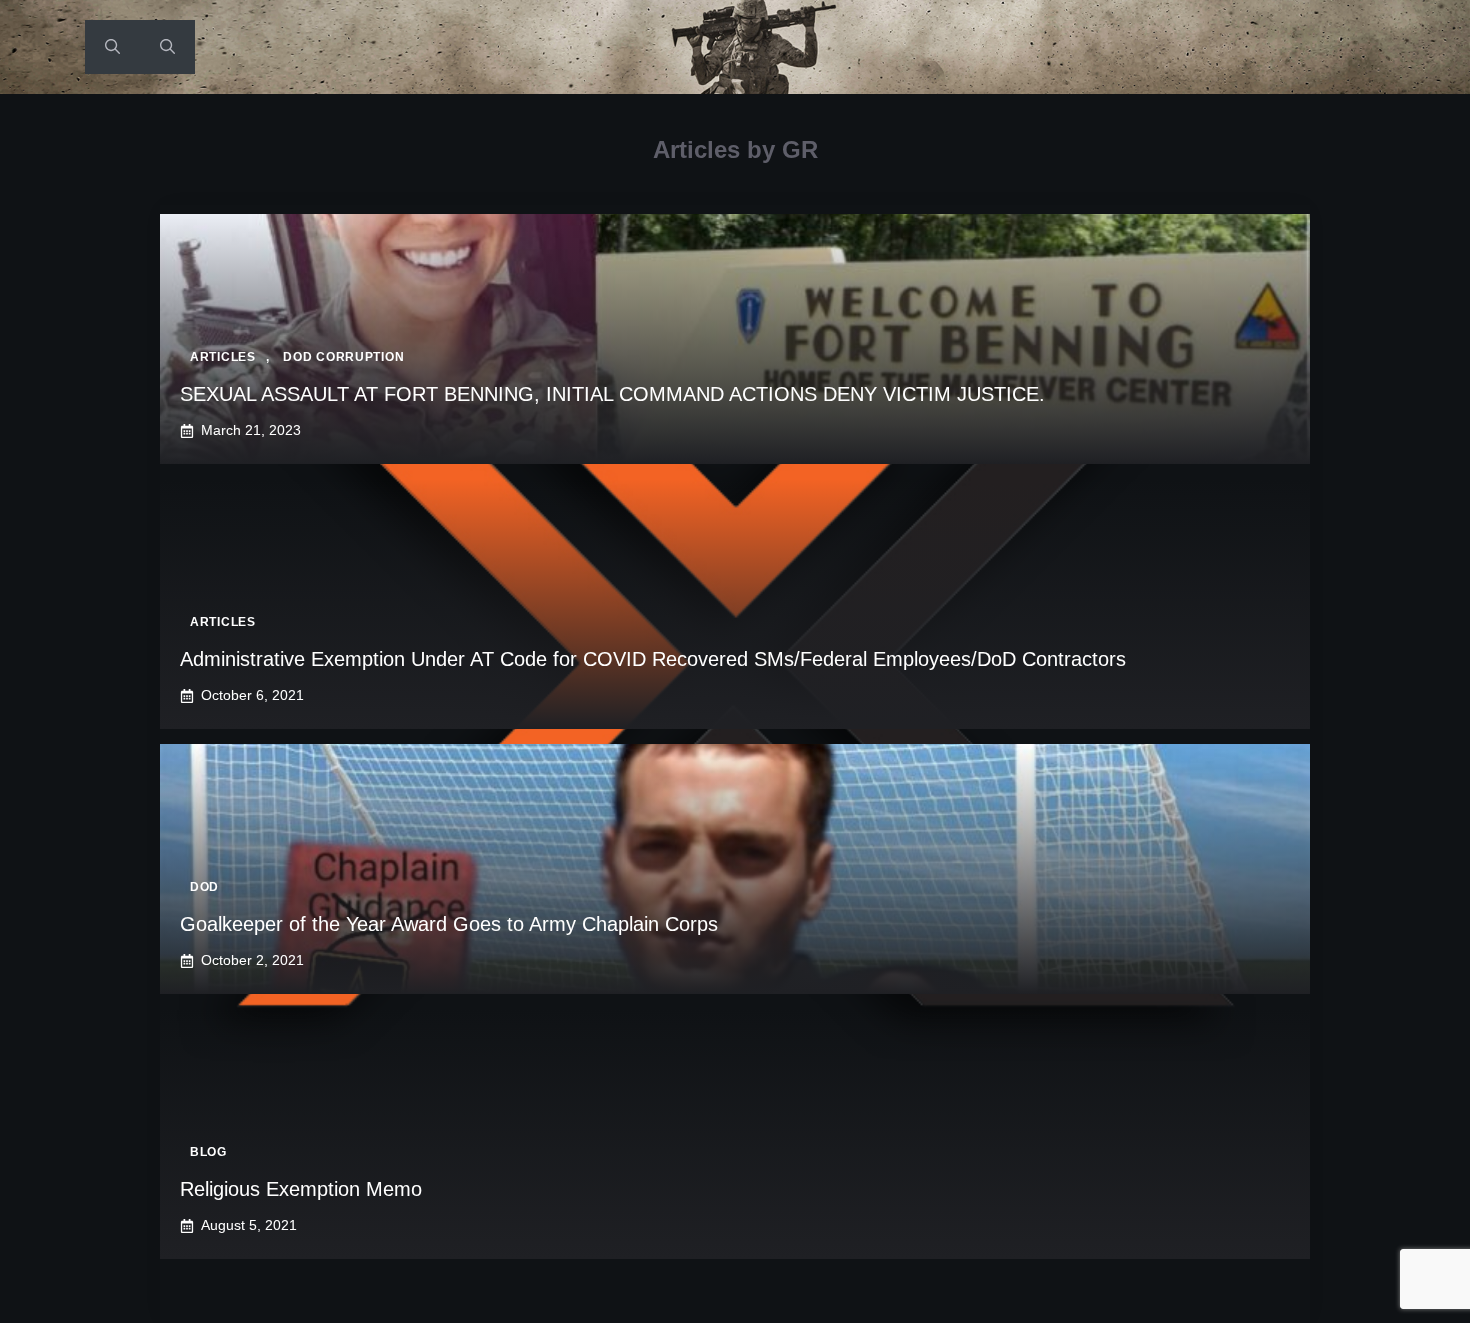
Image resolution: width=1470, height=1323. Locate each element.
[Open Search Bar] (112, 47)
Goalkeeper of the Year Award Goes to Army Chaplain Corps (449, 924)
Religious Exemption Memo (301, 1189)
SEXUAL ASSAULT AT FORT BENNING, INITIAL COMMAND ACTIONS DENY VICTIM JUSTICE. (612, 394)
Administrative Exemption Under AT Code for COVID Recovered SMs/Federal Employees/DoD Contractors (653, 659)
